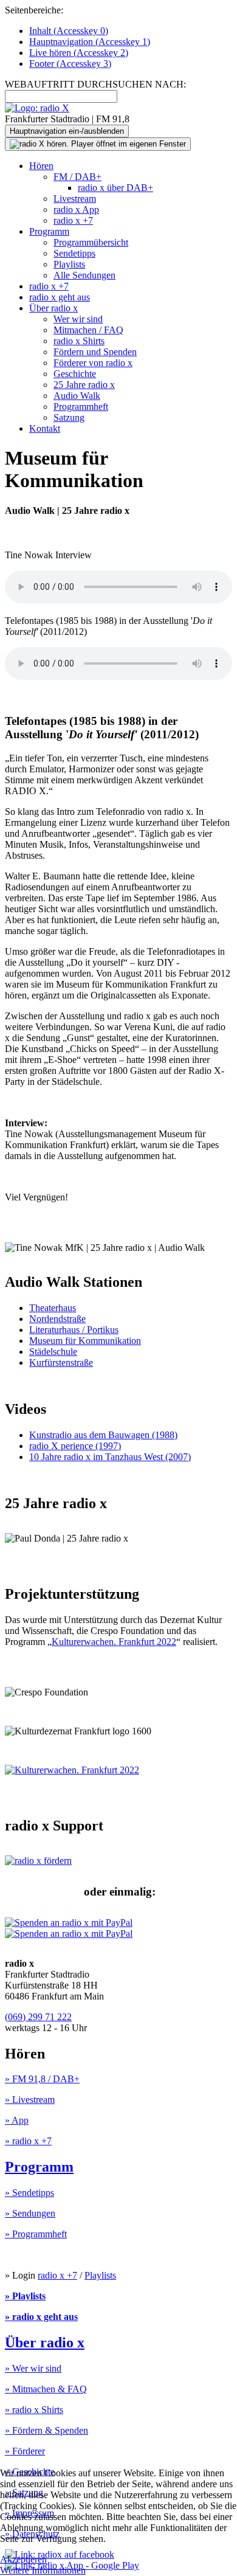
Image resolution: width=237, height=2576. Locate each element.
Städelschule (53, 1352)
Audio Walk (77, 396)
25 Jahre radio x (84, 385)
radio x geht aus (60, 297)
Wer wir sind (78, 319)
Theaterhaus (53, 1308)
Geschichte (75, 374)
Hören (41, 166)
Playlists (69, 264)
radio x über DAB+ (115, 188)
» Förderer (25, 2451)
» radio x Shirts (34, 2410)
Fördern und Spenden (95, 352)
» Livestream (30, 2100)
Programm (49, 231)
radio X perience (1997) (75, 1446)
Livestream (75, 199)
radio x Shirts (79, 341)
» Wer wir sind (33, 2368)
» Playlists (25, 2296)
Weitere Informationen (43, 2570)
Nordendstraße (57, 1319)
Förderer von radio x (93, 363)
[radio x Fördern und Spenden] (38, 1861)
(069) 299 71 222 (38, 2017)
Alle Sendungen (84, 275)
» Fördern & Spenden (46, 2430)
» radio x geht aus (41, 2317)
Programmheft (81, 407)
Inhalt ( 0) (69, 31)
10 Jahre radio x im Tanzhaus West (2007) (110, 1457)
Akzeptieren (23, 2559)
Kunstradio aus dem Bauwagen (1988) (103, 1435)
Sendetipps (74, 253)
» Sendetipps (29, 2193)
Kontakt (45, 428)
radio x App (76, 209)
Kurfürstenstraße (61, 1362)
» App (17, 2120)
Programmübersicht (91, 242)
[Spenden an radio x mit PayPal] (69, 1928)
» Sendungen (30, 2213)
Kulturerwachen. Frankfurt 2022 (114, 1642)
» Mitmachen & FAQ (46, 2389)
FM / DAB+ (77, 177)
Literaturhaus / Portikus (74, 1330)
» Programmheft (36, 2234)
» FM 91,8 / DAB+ (42, 2079)
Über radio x (53, 308)
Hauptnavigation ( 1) (90, 42)
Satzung (69, 417)
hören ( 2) (79, 53)
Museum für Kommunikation (85, 1341)
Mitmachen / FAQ (88, 330)
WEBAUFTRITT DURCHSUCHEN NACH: (95, 84)
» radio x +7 (28, 2141)
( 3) (70, 64)
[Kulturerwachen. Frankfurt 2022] (72, 1770)
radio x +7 (73, 220)
